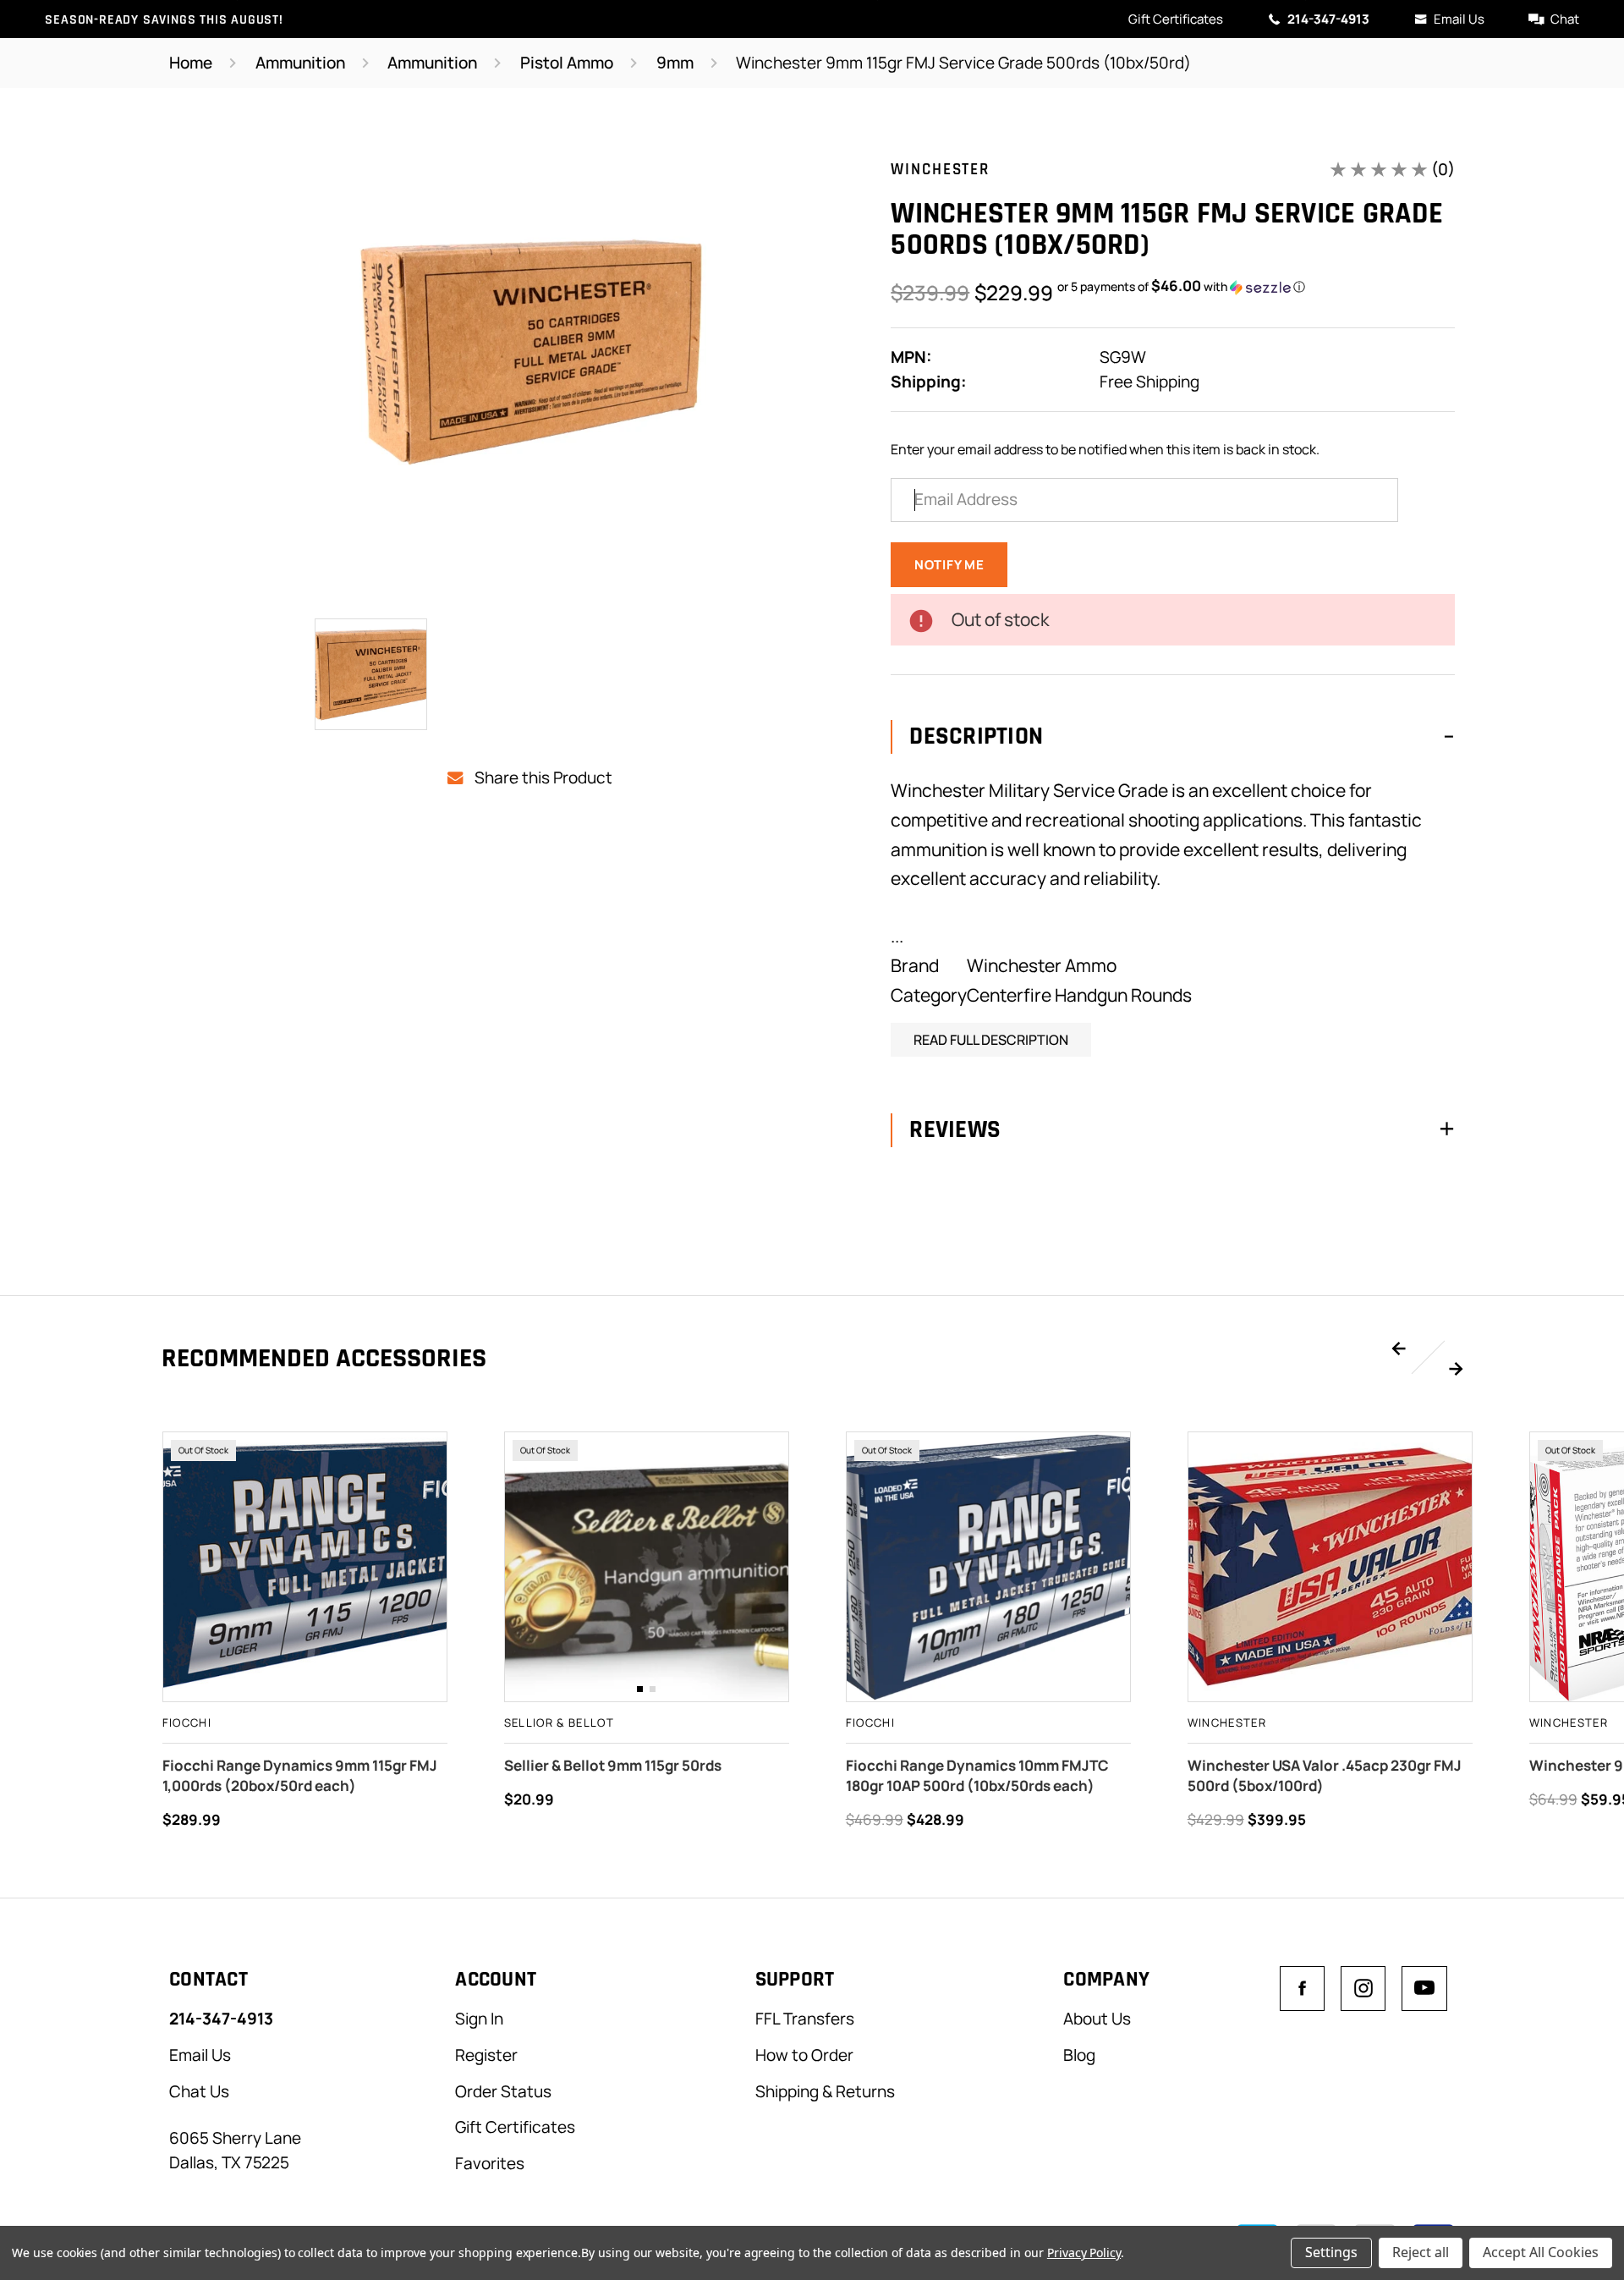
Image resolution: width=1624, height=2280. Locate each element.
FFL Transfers (805, 2019)
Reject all (1421, 2252)
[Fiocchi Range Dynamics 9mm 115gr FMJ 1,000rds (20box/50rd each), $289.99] (305, 1567)
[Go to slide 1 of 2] (1399, 1349)
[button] (1181, 287)
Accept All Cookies (1541, 2252)
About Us (1097, 2019)
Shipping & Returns (825, 2091)
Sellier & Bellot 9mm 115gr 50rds (613, 1765)
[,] (647, 1567)
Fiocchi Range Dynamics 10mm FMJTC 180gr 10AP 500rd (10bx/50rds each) (977, 1775)
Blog (1079, 2055)
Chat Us (199, 2091)
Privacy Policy (1084, 2253)
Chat (1565, 19)
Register (486, 2055)
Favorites (490, 2163)
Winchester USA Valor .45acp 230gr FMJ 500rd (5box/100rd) (1325, 1775)
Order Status (503, 2091)
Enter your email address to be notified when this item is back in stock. (1105, 449)
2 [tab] (653, 1689)
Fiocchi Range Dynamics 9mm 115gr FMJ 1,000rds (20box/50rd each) (300, 1775)
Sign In (479, 2019)
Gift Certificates (1176, 19)
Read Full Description (991, 1040)
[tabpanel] (647, 1567)
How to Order (804, 2055)
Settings (1331, 2252)
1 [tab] (640, 1689)
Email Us (1459, 19)
